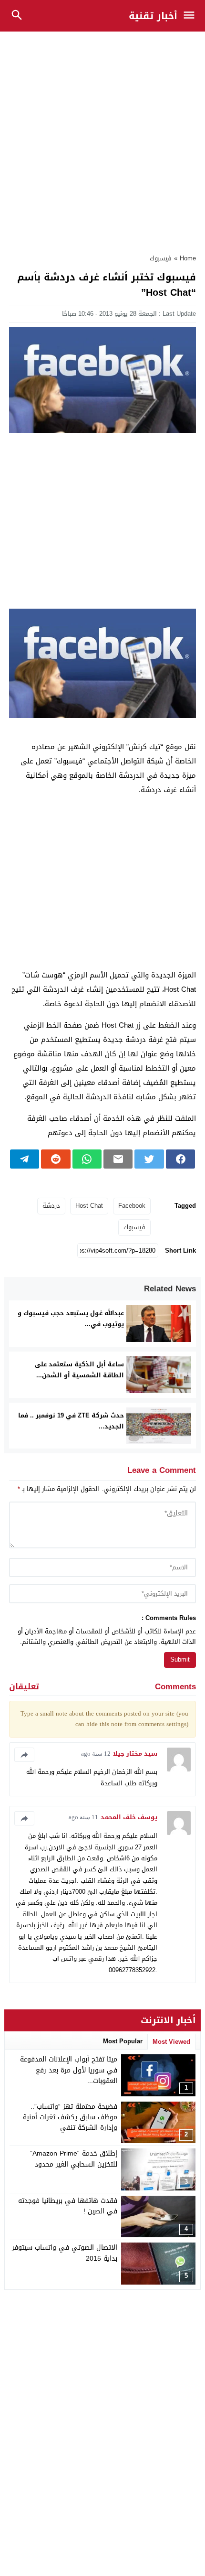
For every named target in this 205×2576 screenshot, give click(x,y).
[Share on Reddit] (56, 1159)
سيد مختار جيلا (135, 1754)
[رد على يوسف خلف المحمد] (24, 1818)
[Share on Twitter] (149, 1159)
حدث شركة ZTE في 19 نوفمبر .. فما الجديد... (71, 1421)
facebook (132, 1206)
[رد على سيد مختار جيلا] (24, 1755)
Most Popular (123, 2041)
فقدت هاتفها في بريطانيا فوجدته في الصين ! (68, 2206)
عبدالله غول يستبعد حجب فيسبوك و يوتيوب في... (71, 1319)
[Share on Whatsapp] (87, 1159)
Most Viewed (171, 2042)
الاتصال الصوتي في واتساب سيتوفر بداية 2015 (65, 2253)
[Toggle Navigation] (191, 16)
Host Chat (89, 1206)
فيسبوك (161, 258)
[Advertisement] (102, 138)
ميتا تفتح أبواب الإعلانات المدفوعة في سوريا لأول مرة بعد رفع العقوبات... (69, 2070)
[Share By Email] (118, 1159)
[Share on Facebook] (180, 1159)
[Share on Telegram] (25, 1159)
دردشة (51, 1206)
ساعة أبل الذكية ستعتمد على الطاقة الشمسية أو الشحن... (79, 1370)
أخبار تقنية (153, 16)
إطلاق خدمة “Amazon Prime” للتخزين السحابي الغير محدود (74, 2159)
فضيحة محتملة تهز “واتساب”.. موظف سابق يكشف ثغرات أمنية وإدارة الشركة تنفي (70, 2117)
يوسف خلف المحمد (129, 1817)
